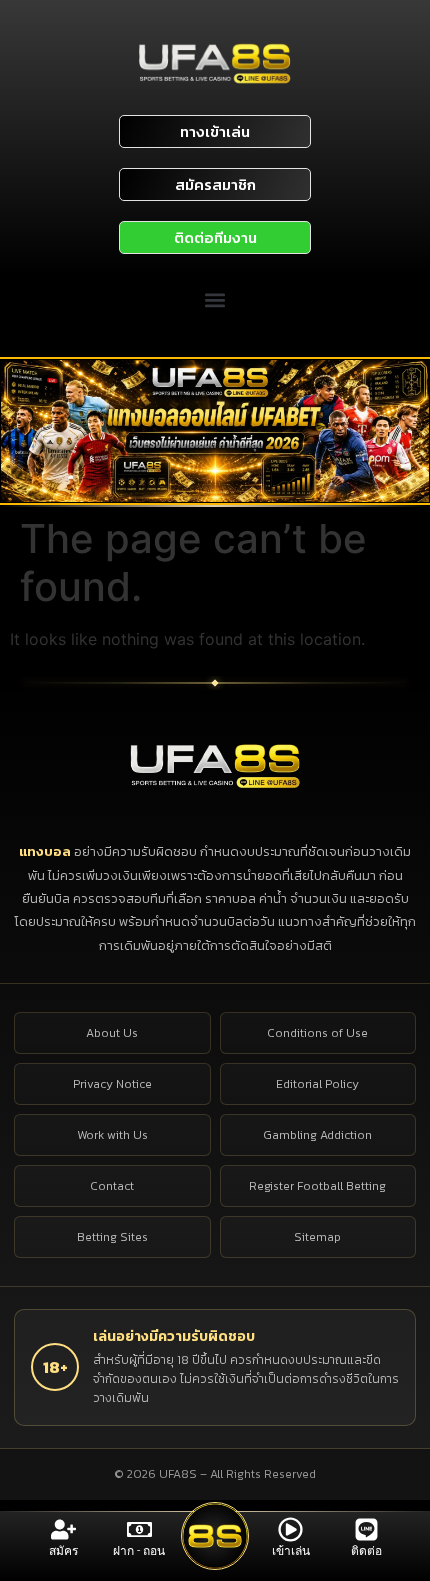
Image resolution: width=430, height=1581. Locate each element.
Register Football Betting (317, 1186)
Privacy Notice (112, 1084)
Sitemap (317, 1237)
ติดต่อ (366, 1551)
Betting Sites (112, 1237)
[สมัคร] (63, 1529)
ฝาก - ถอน (139, 1551)
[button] (215, 300)
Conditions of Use (317, 1033)
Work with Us (112, 1135)
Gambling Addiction (317, 1135)
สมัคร (63, 1551)
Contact (112, 1186)
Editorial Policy (317, 1084)
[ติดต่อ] (366, 1529)
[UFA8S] (215, 765)
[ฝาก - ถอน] (139, 1529)
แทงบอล (46, 851)
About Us (112, 1033)
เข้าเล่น (291, 1551)
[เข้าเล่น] (290, 1529)
